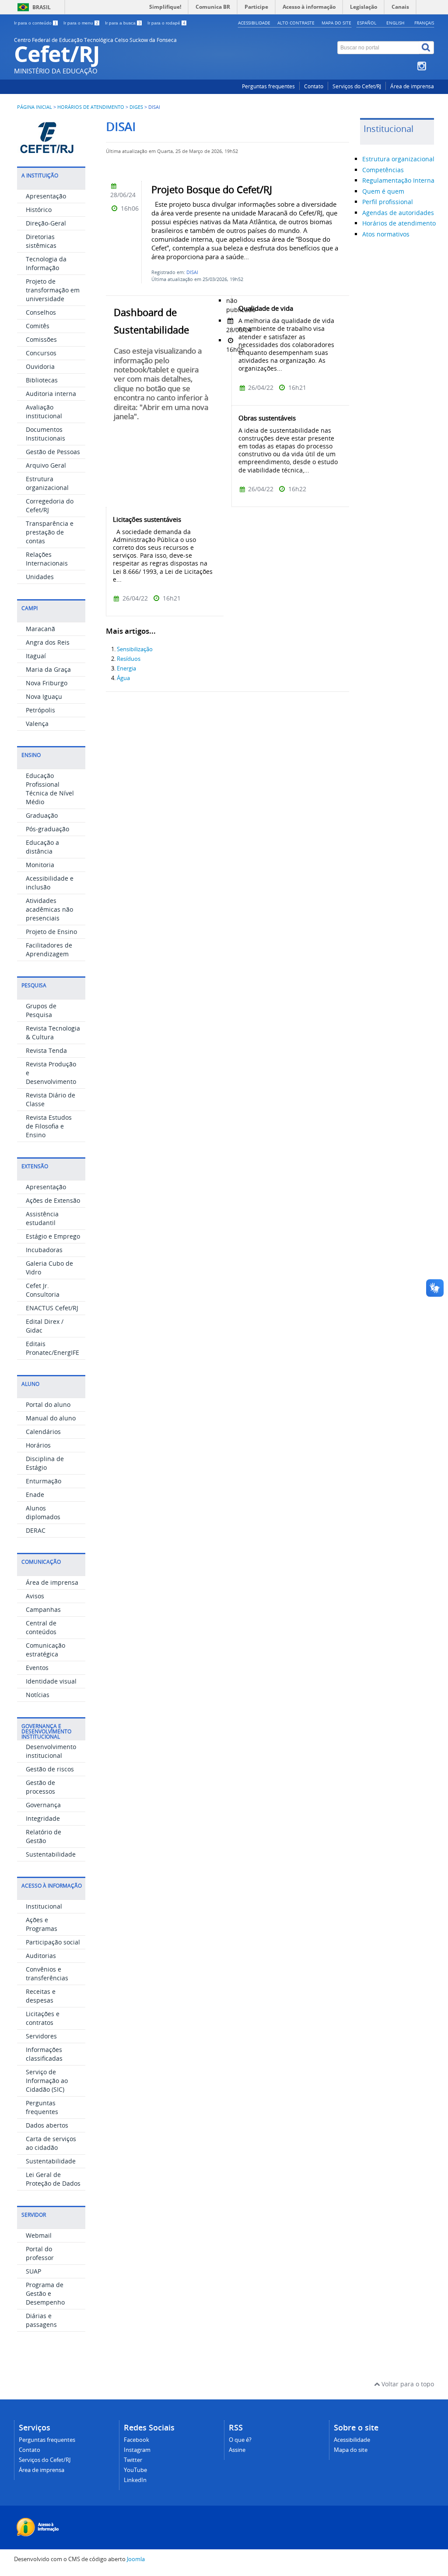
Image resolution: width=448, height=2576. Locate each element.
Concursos (41, 353)
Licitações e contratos (43, 2018)
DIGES (136, 107)
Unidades (40, 577)
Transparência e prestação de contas (50, 532)
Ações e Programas (42, 1924)
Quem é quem (383, 191)
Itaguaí (36, 656)
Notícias (38, 1695)
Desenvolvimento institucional (51, 1751)
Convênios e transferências (47, 1974)
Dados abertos (47, 2125)
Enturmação (44, 1481)
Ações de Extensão (53, 1200)
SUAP (33, 2271)
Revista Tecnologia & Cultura (53, 1033)
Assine (237, 2450)
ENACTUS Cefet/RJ (52, 1308)
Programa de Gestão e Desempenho (45, 2293)
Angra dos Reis (48, 642)
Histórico (39, 210)
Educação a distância (42, 847)
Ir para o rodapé (166, 23)
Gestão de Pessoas (53, 452)
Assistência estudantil (42, 1218)
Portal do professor (40, 2253)
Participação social (53, 1942)
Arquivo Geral (46, 465)
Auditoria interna (51, 394)
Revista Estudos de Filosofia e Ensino (49, 1126)
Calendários (43, 1432)
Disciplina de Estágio (45, 1463)
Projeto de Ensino (51, 932)
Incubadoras (44, 1250)
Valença (37, 724)
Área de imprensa (412, 86)
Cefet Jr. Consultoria (43, 1290)
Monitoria (40, 865)
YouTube (135, 2470)
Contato (314, 86)
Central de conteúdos (41, 1627)
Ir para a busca (123, 23)
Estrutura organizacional (47, 483)
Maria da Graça (48, 669)
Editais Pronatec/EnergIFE (52, 1348)
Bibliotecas (42, 380)
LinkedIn (135, 2480)
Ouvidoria (40, 366)
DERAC (36, 1530)
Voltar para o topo (407, 2384)
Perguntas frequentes (268, 86)
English (395, 23)
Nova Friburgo (47, 683)
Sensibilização (135, 649)
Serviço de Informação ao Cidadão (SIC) (47, 2081)
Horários (38, 1445)
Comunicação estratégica (45, 1650)
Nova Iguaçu (44, 696)
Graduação (42, 815)
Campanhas (43, 1609)
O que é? (240, 2440)
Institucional (44, 1906)
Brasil (42, 7)
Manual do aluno (51, 1418)
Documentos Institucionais (45, 434)
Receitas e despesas (41, 1996)
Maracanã (40, 629)
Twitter (133, 2460)
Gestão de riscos (50, 1769)
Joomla (136, 2559)
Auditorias (41, 1956)
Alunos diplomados (43, 1512)
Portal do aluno (48, 1404)
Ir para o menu (81, 23)
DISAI (192, 272)
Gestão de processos (40, 1787)
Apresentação (46, 196)
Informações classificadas (44, 2054)
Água (123, 678)
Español (367, 23)
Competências (383, 170)
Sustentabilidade (51, 1854)
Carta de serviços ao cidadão (51, 2143)
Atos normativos (386, 234)
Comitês (38, 326)
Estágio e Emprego (53, 1236)
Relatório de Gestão (44, 1836)
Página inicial (35, 107)
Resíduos (129, 659)
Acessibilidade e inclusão (50, 883)
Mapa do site (336, 23)
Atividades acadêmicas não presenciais (49, 909)
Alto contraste (296, 23)
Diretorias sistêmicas (41, 241)
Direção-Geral (46, 223)
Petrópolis (40, 710)
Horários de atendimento (91, 107)
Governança (43, 1805)
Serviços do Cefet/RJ (357, 86)
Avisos (35, 1596)
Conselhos (41, 312)
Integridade (43, 1818)
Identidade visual (51, 1681)
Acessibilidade (254, 23)
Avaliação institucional (44, 411)
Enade (35, 1495)
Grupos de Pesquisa (41, 1010)
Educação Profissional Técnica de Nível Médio (50, 789)
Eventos (37, 1668)
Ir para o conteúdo (35, 23)
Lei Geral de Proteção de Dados (53, 2179)
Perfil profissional (388, 202)
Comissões (41, 339)
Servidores (41, 2036)
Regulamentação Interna (398, 180)
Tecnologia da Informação (46, 263)
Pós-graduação (47, 829)
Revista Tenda (46, 1050)
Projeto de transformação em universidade (53, 290)
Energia (126, 668)
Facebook (136, 2440)
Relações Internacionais (47, 559)
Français (424, 23)
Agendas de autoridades (398, 213)
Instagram (137, 2450)
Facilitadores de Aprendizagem (49, 950)
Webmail (39, 2235)
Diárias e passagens (41, 2320)
